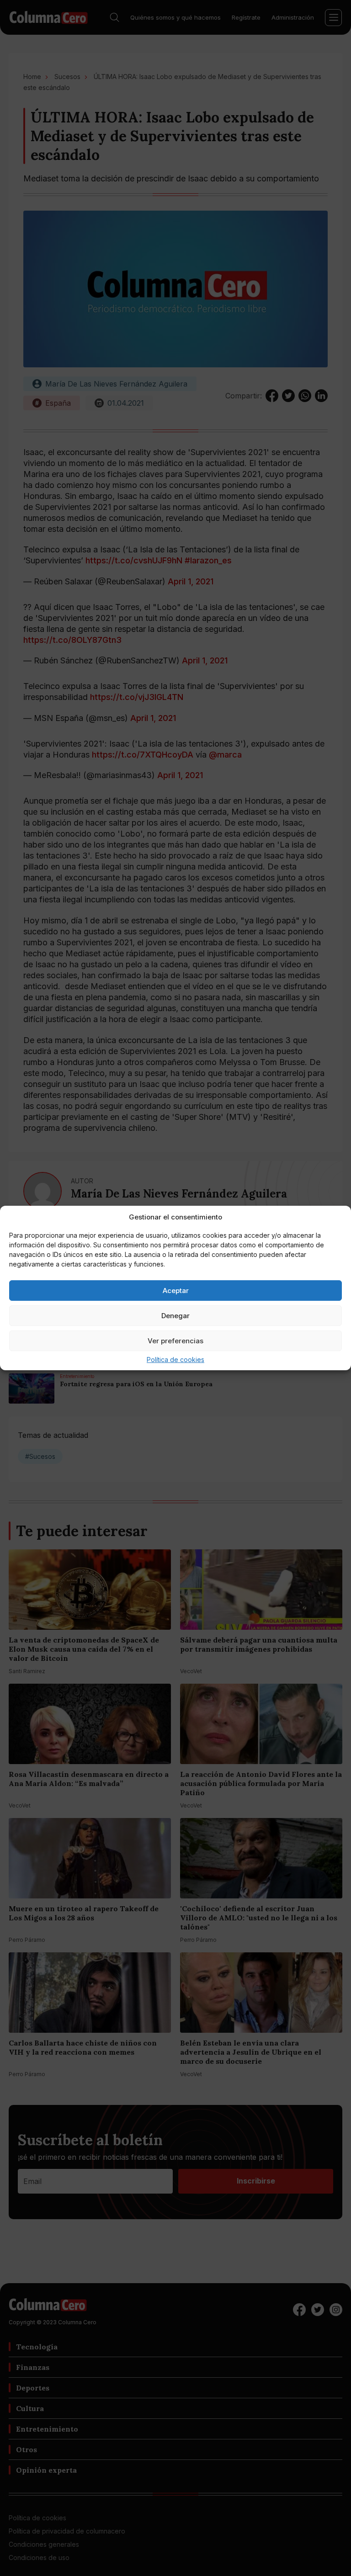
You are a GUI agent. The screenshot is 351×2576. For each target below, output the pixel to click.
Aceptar (176, 1291)
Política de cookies (175, 1360)
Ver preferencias (175, 1341)
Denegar (175, 1316)
